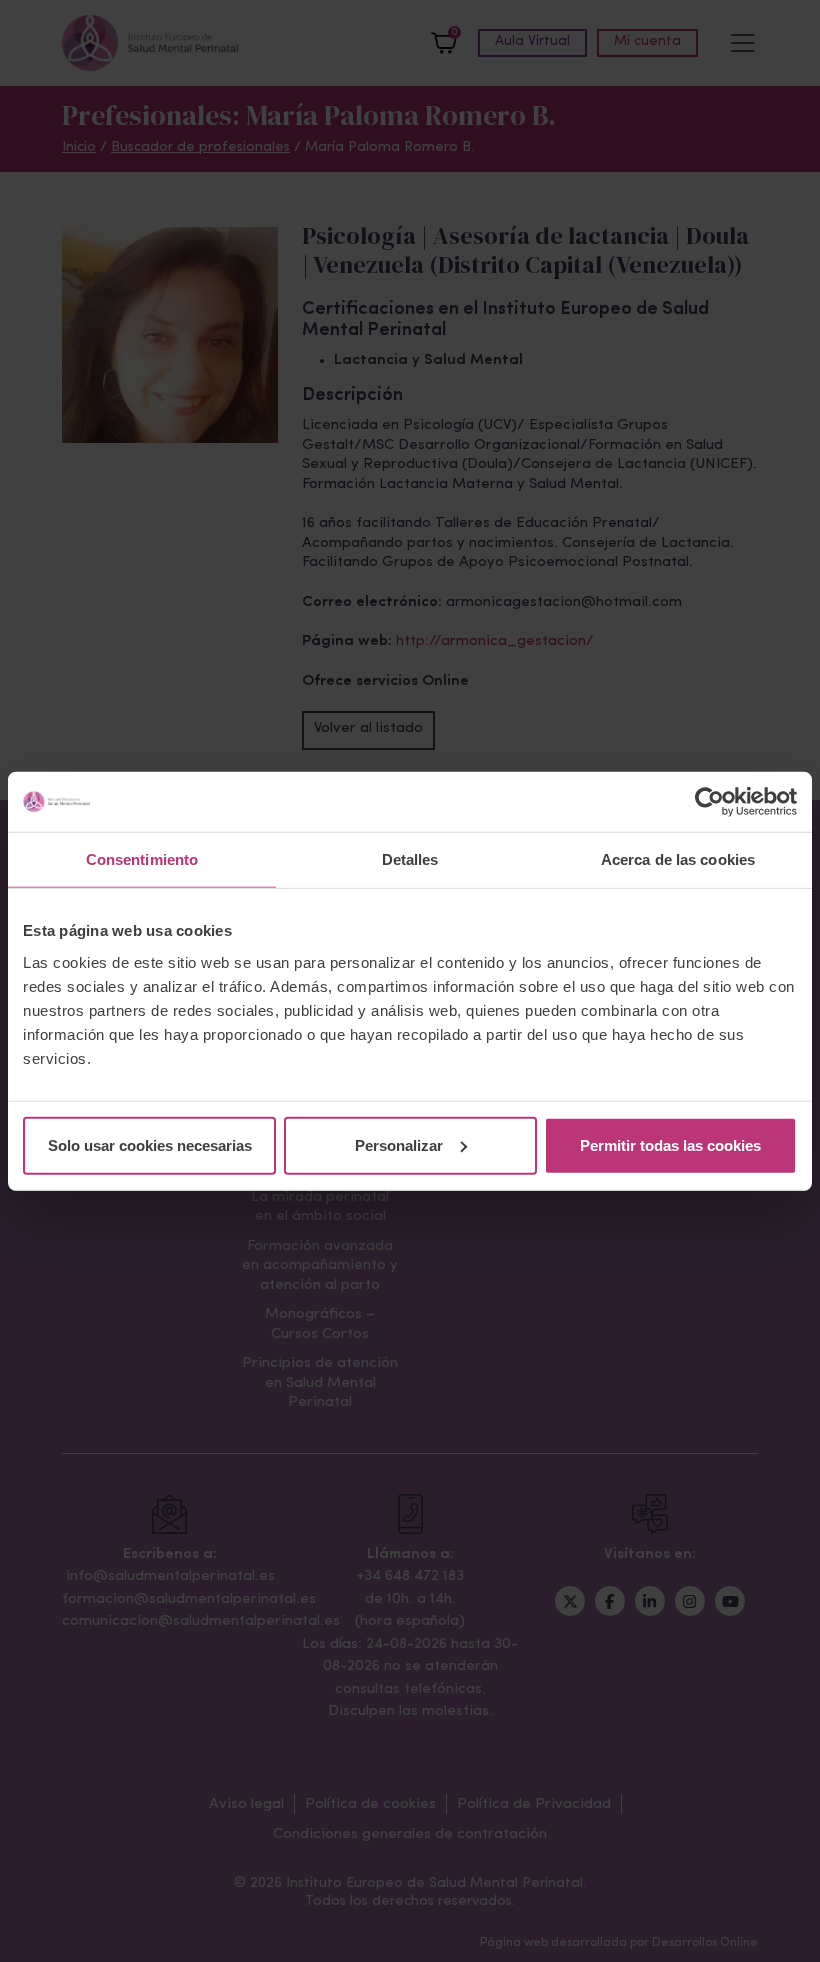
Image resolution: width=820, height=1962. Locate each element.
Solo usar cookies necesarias (150, 1144)
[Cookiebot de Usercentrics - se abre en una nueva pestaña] (709, 802)
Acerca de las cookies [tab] (678, 859)
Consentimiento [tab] (142, 859)
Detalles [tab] (410, 859)
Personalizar (399, 1144)
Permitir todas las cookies (670, 1144)
